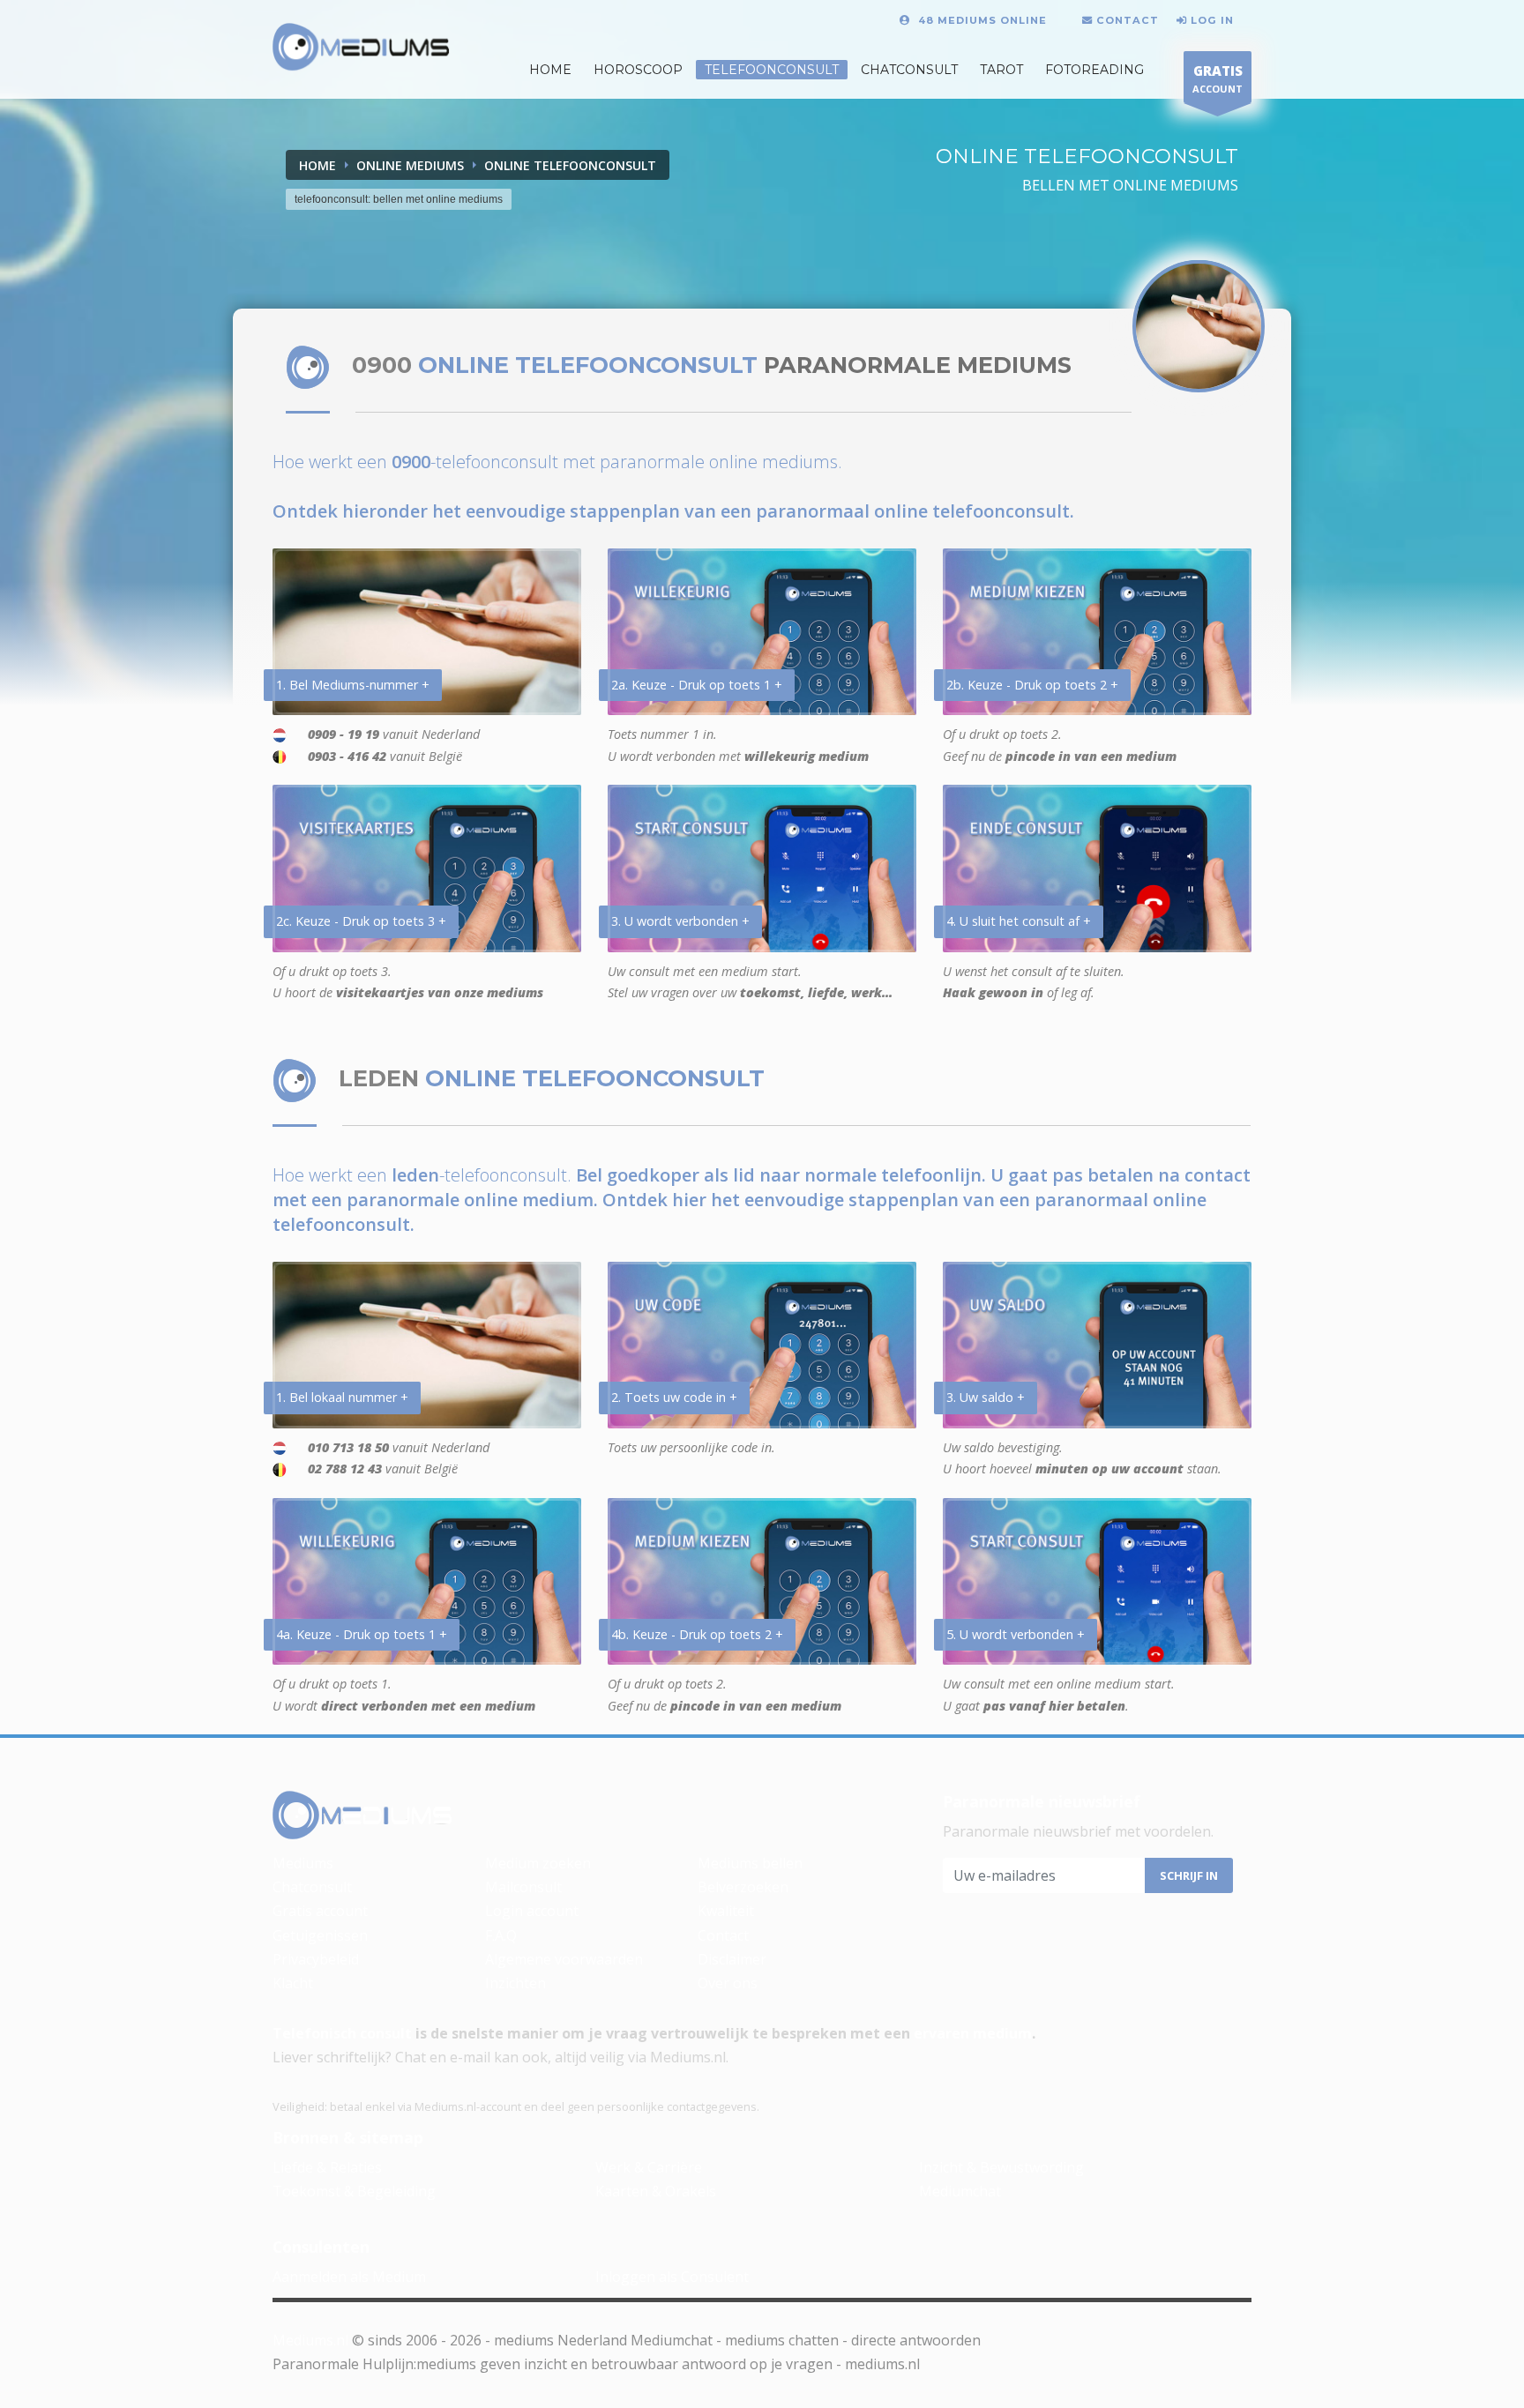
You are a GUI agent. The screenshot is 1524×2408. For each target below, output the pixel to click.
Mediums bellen (750, 1863)
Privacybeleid (316, 1959)
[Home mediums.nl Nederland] (361, 48)
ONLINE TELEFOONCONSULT (570, 165)
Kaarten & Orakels (656, 2191)
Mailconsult (523, 1887)
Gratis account (320, 1911)
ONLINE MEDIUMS (410, 165)
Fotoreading (1094, 70)
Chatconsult (909, 70)
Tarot (1001, 70)
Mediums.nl (310, 2340)
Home (317, 165)
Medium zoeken (538, 1863)
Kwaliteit (726, 1911)
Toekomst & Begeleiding (354, 2191)
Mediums (303, 1863)
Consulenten (321, 2247)
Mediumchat (960, 2191)
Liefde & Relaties (327, 2167)
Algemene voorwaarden (564, 1959)
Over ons (728, 1983)
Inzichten (515, 1983)
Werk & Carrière (649, 2167)
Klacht (293, 1983)
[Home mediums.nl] (362, 1815)
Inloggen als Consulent (672, 2277)
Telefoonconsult (772, 70)
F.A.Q (501, 1935)
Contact (723, 1935)
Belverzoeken (743, 1887)
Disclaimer (732, 1959)
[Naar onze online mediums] (1199, 326)
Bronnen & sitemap (348, 2137)
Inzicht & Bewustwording (1001, 2167)
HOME (550, 70)
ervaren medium (973, 2033)
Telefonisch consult (342, 2033)
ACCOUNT (1218, 78)
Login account (532, 1911)
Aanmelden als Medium (349, 2277)
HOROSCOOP (638, 70)
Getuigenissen (320, 1935)
